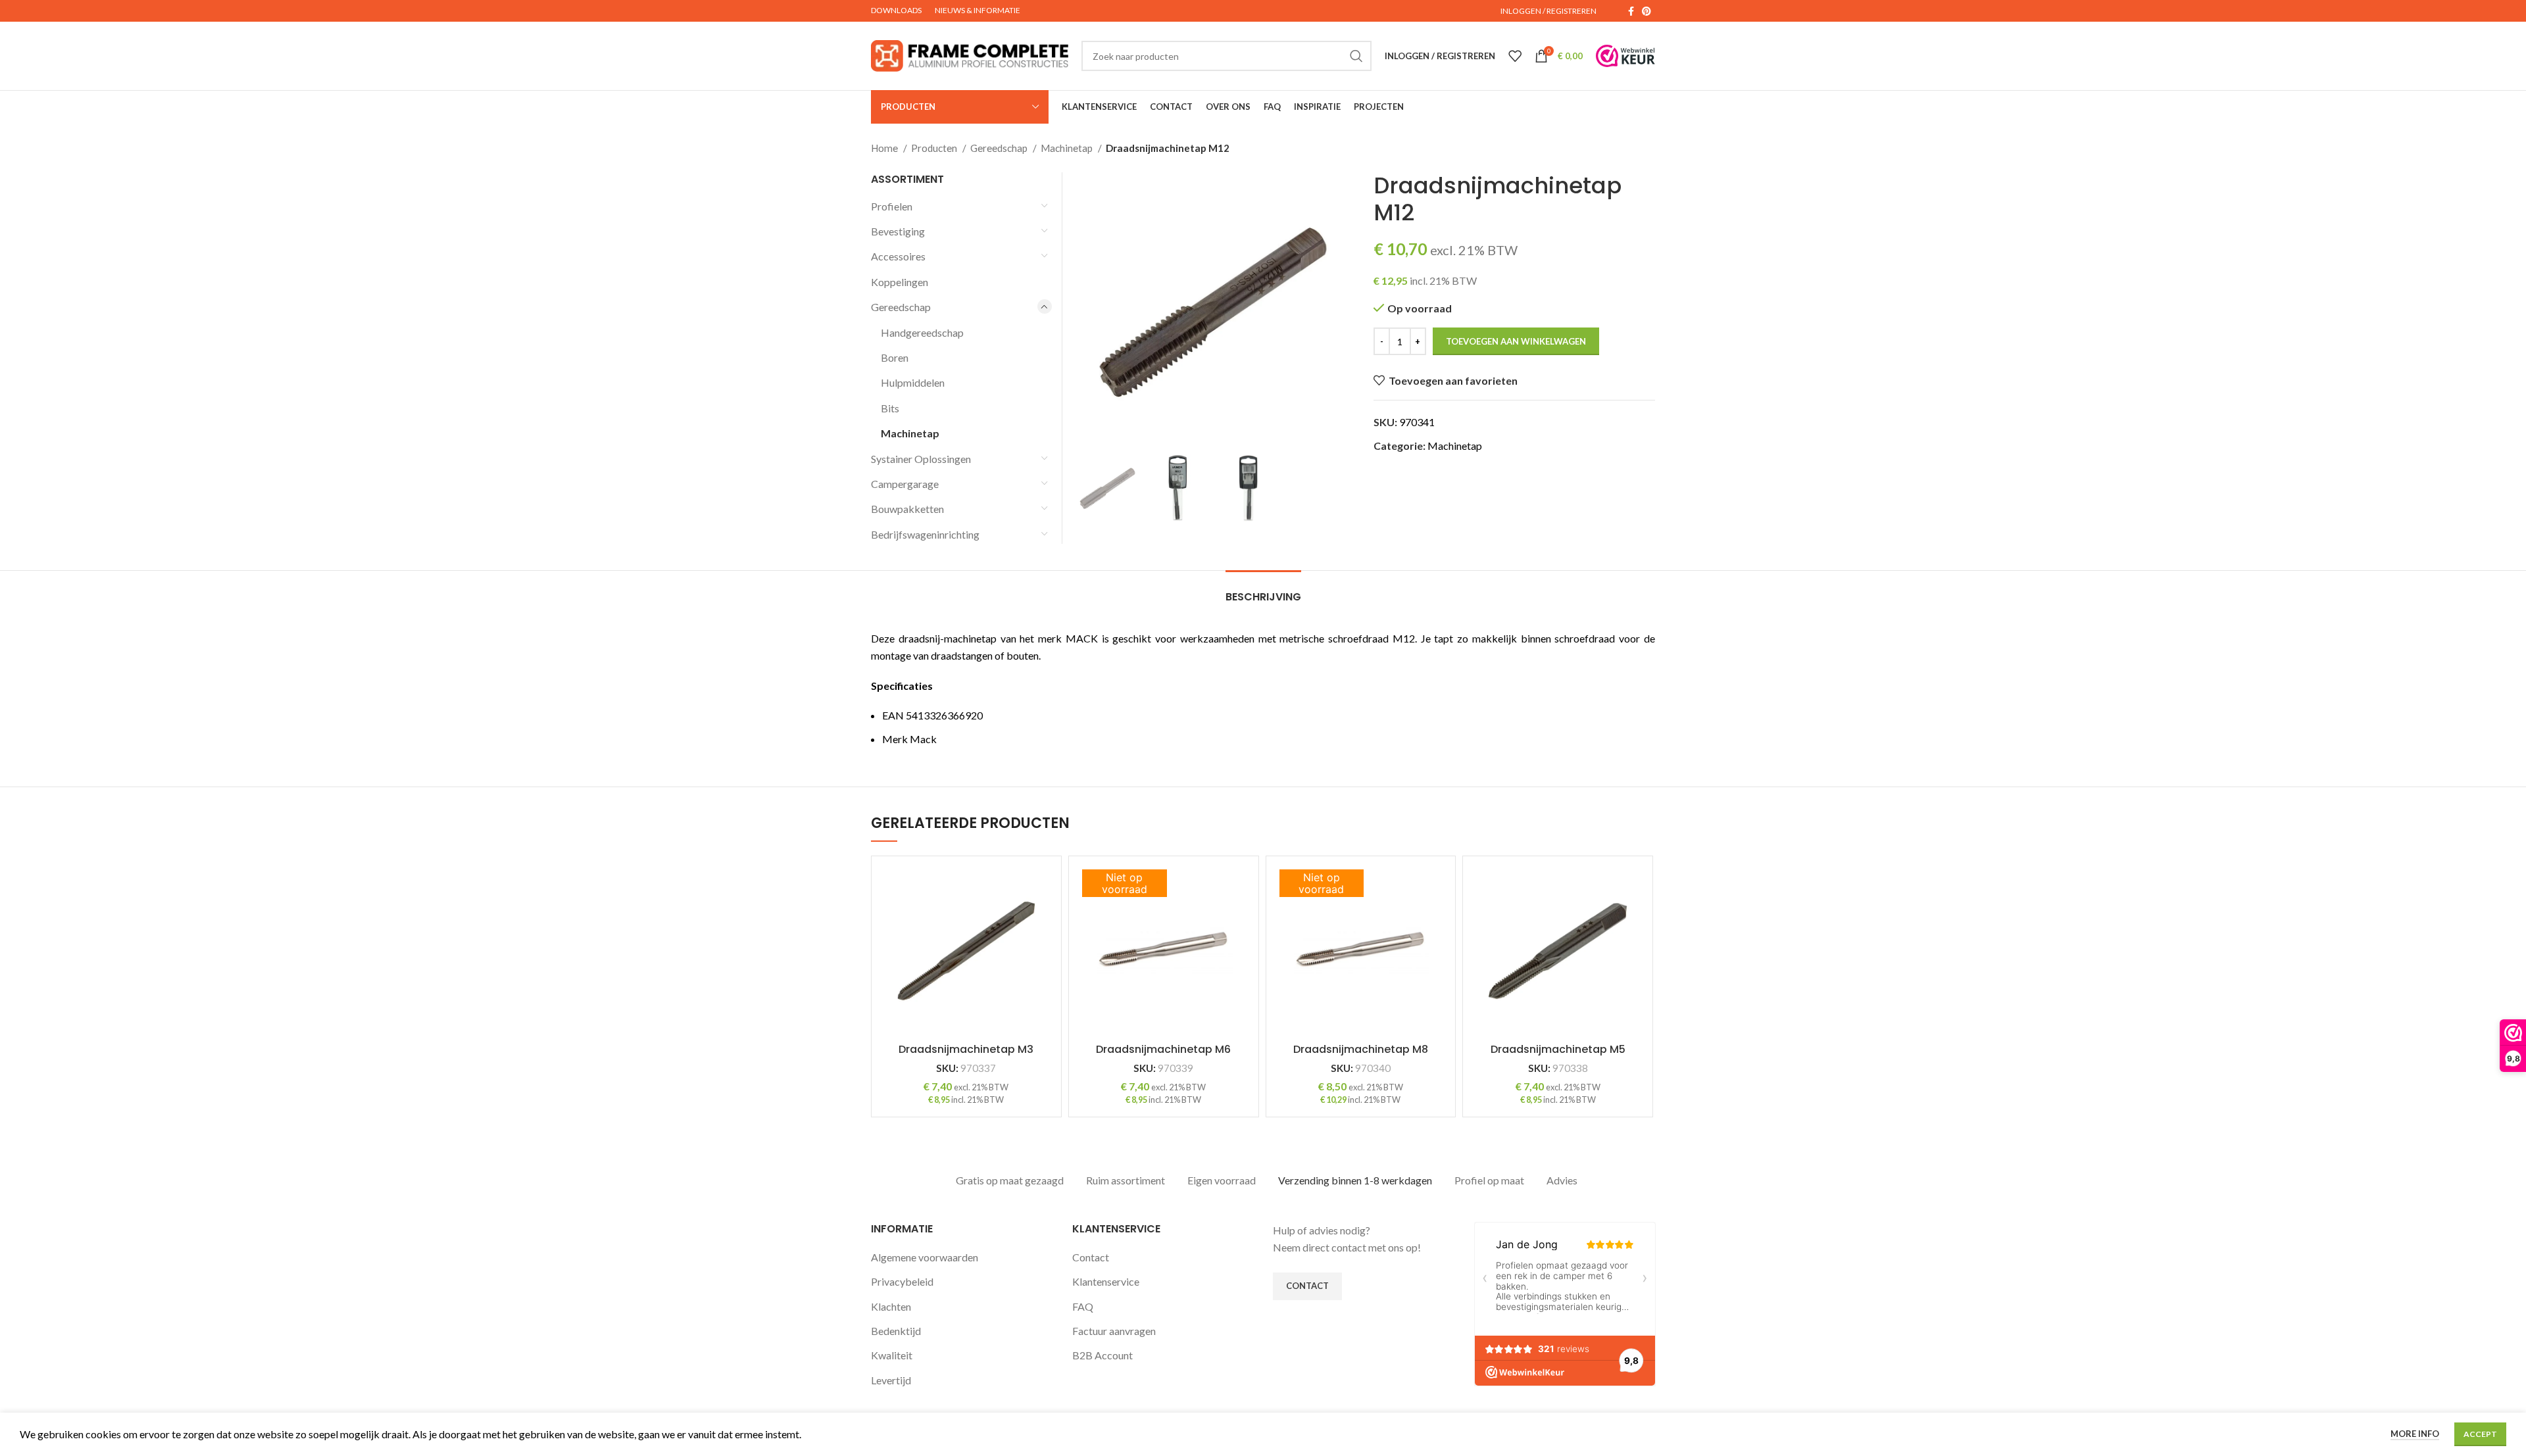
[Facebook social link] (1631, 11)
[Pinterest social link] (1647, 11)
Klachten (891, 1306)
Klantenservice (1106, 1281)
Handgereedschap (922, 332)
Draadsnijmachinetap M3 (966, 1049)
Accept (2480, 1434)
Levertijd (891, 1380)
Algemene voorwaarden (925, 1257)
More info (2415, 1434)
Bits (890, 408)
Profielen (892, 206)
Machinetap (1068, 148)
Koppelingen (900, 282)
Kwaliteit (892, 1355)
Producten (935, 148)
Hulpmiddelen (913, 382)
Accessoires (898, 256)
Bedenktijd (896, 1331)
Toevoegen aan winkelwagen (1516, 341)
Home (885, 148)
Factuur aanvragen (1114, 1331)
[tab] (1263, 590)
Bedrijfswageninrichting (925, 534)
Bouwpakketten (907, 509)
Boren (895, 357)
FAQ (1083, 1306)
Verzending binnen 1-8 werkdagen (1355, 1180)
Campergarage (905, 484)
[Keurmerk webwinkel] (1625, 56)
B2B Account (1102, 1355)
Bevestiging (898, 231)
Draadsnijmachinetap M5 (1558, 1049)
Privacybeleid (902, 1281)
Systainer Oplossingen (921, 459)
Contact (1091, 1257)
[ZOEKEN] (1356, 56)
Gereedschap (1000, 148)
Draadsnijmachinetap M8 (1361, 1049)
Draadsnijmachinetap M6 (1163, 1049)
